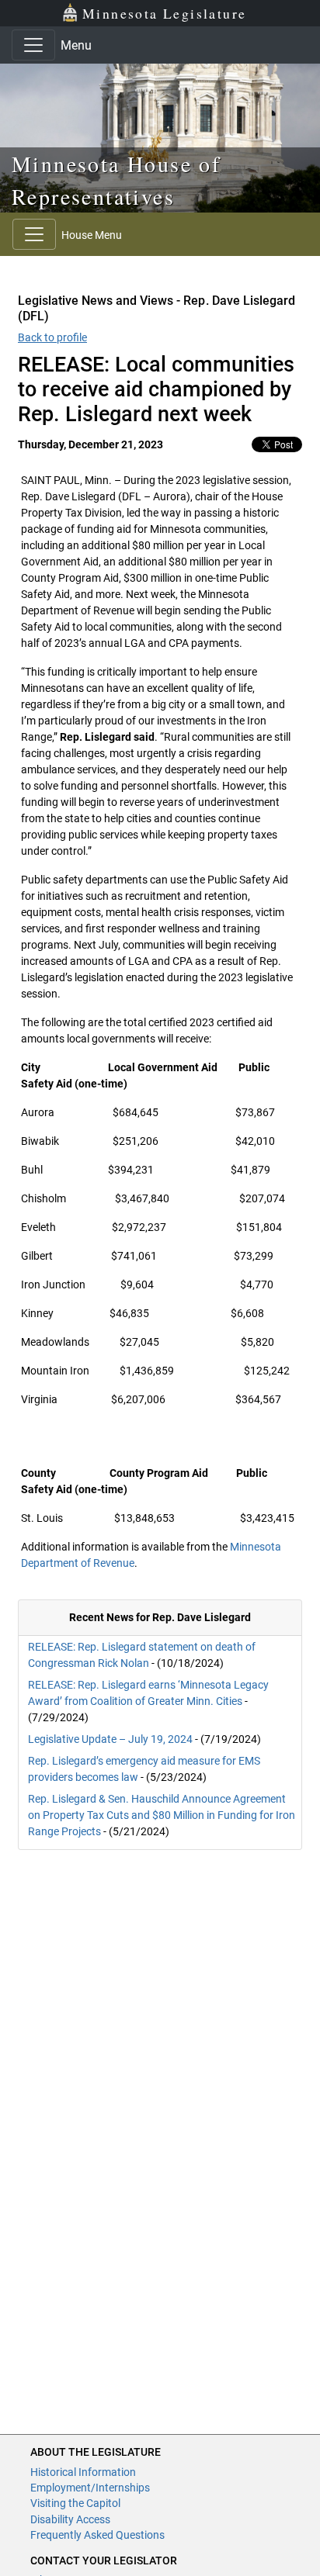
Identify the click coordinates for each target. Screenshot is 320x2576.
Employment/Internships (90, 2488)
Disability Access (70, 2519)
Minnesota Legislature (164, 13)
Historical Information (83, 2472)
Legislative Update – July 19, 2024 (110, 1739)
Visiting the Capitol (75, 2503)
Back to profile (52, 337)
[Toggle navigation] (33, 45)
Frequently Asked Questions (97, 2535)
